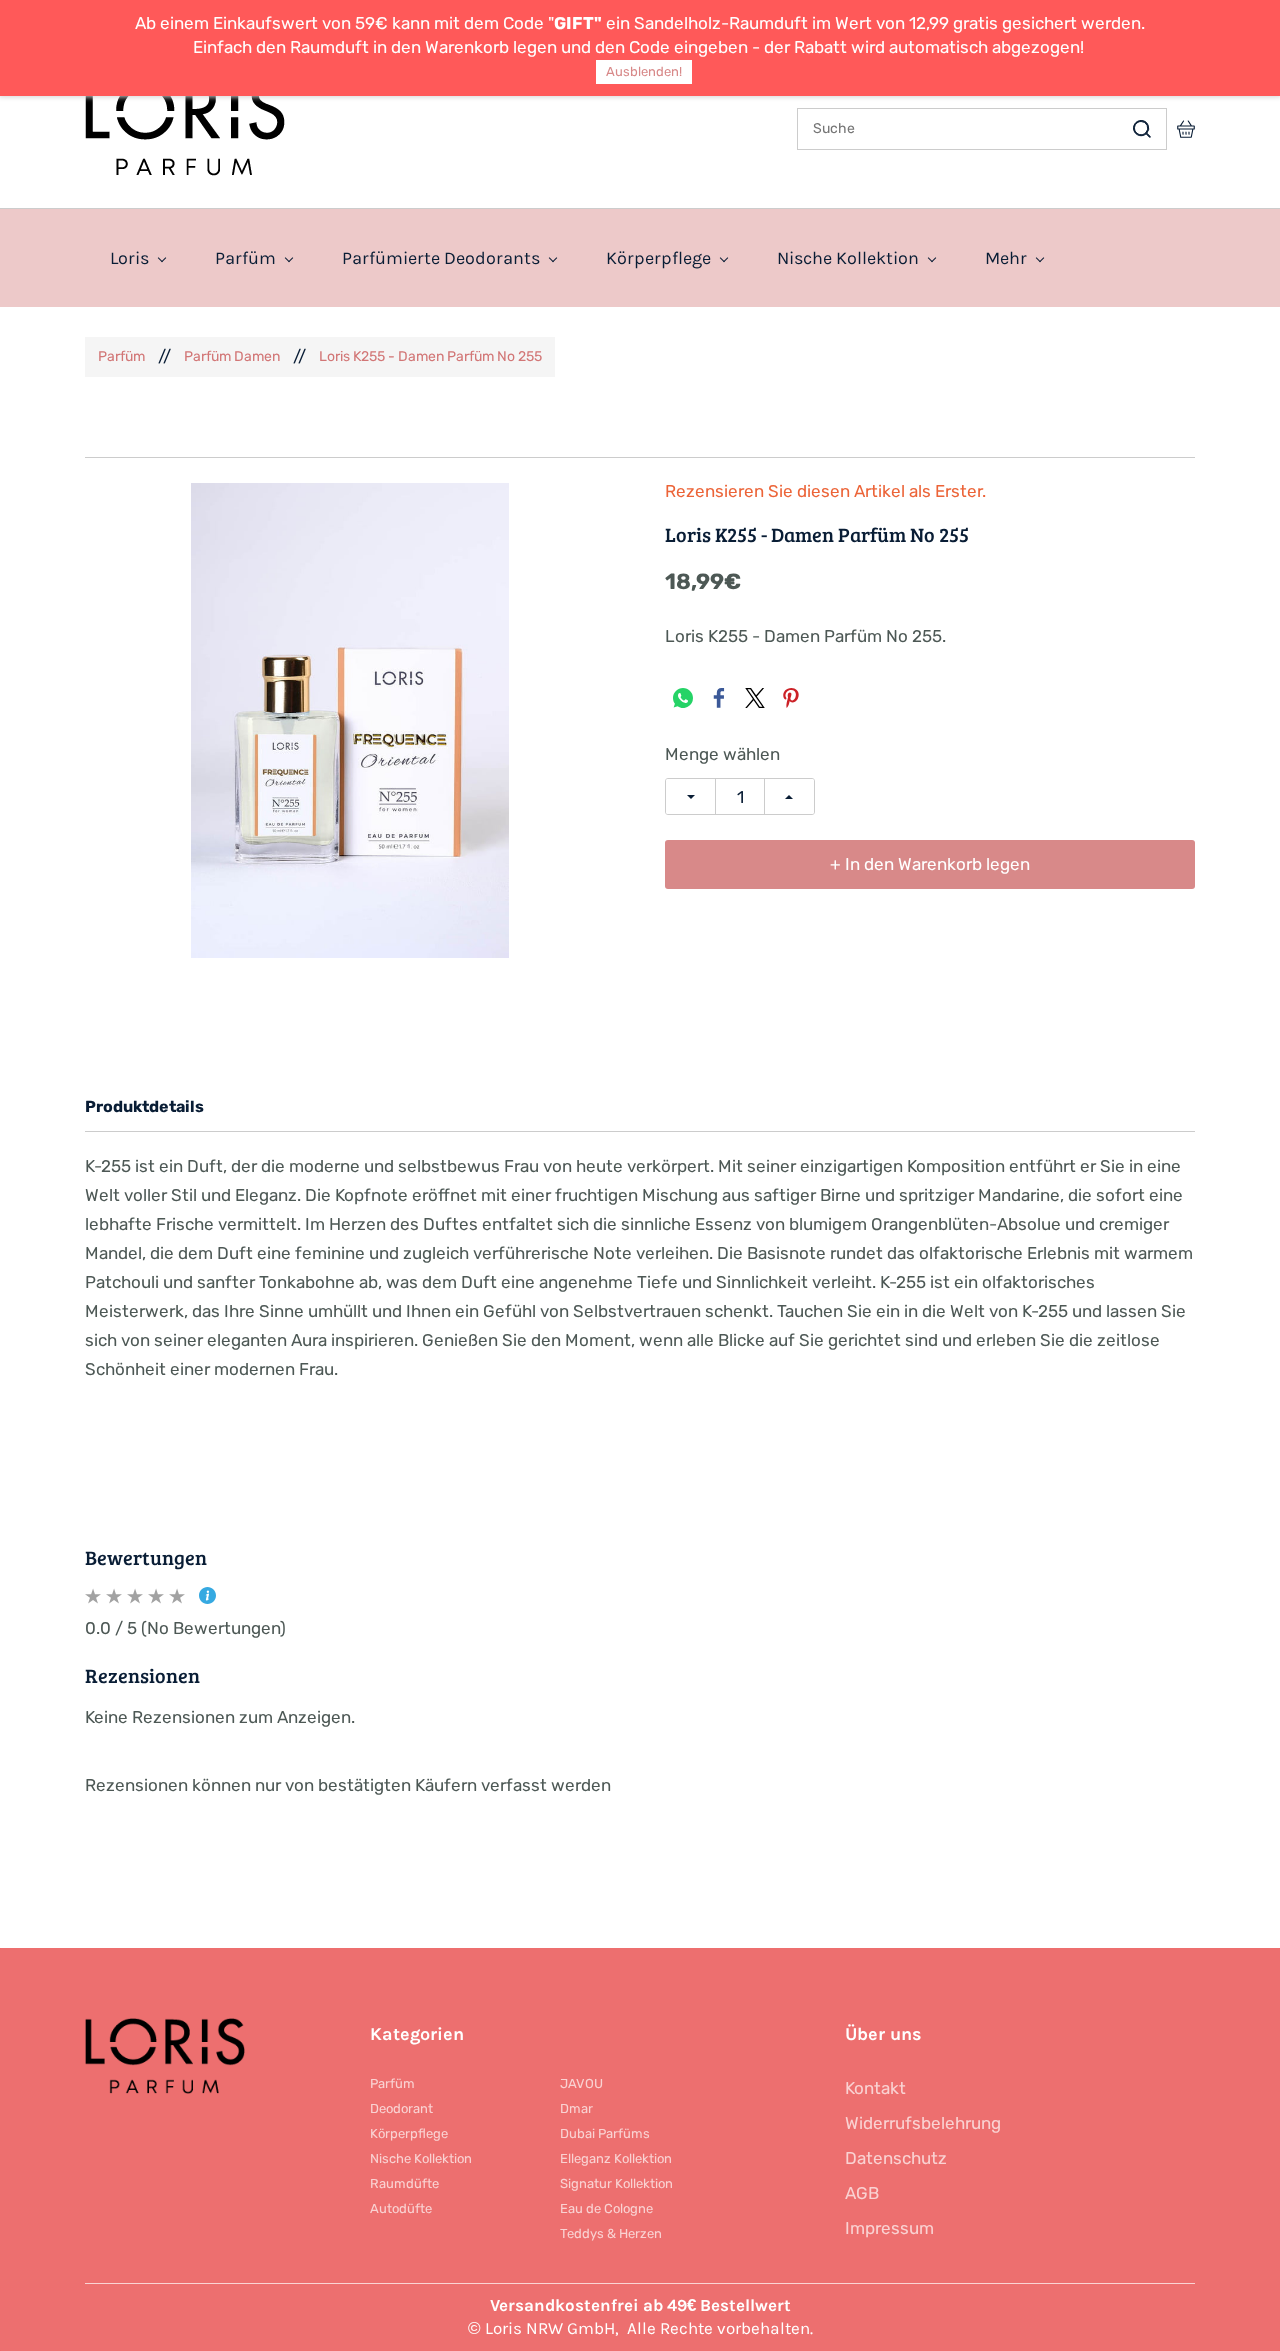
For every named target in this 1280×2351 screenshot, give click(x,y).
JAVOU (581, 2083)
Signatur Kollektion (616, 2183)
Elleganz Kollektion (616, 2158)
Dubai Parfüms (605, 2133)
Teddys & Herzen (611, 2233)
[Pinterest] (791, 698)
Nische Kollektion (421, 2158)
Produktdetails (144, 1106)
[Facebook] (719, 698)
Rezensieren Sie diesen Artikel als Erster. (825, 491)
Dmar (576, 2108)
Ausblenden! (644, 71)
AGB (862, 2193)
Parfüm (121, 356)
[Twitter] (755, 698)
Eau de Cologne (606, 2208)
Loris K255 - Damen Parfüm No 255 (430, 356)
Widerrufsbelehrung (923, 2123)
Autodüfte (401, 2208)
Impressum (889, 2228)
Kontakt (875, 2088)
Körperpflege (409, 2133)
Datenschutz (896, 2158)
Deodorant (401, 2108)
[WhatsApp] (683, 698)
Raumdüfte (404, 2183)
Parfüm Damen (232, 356)
